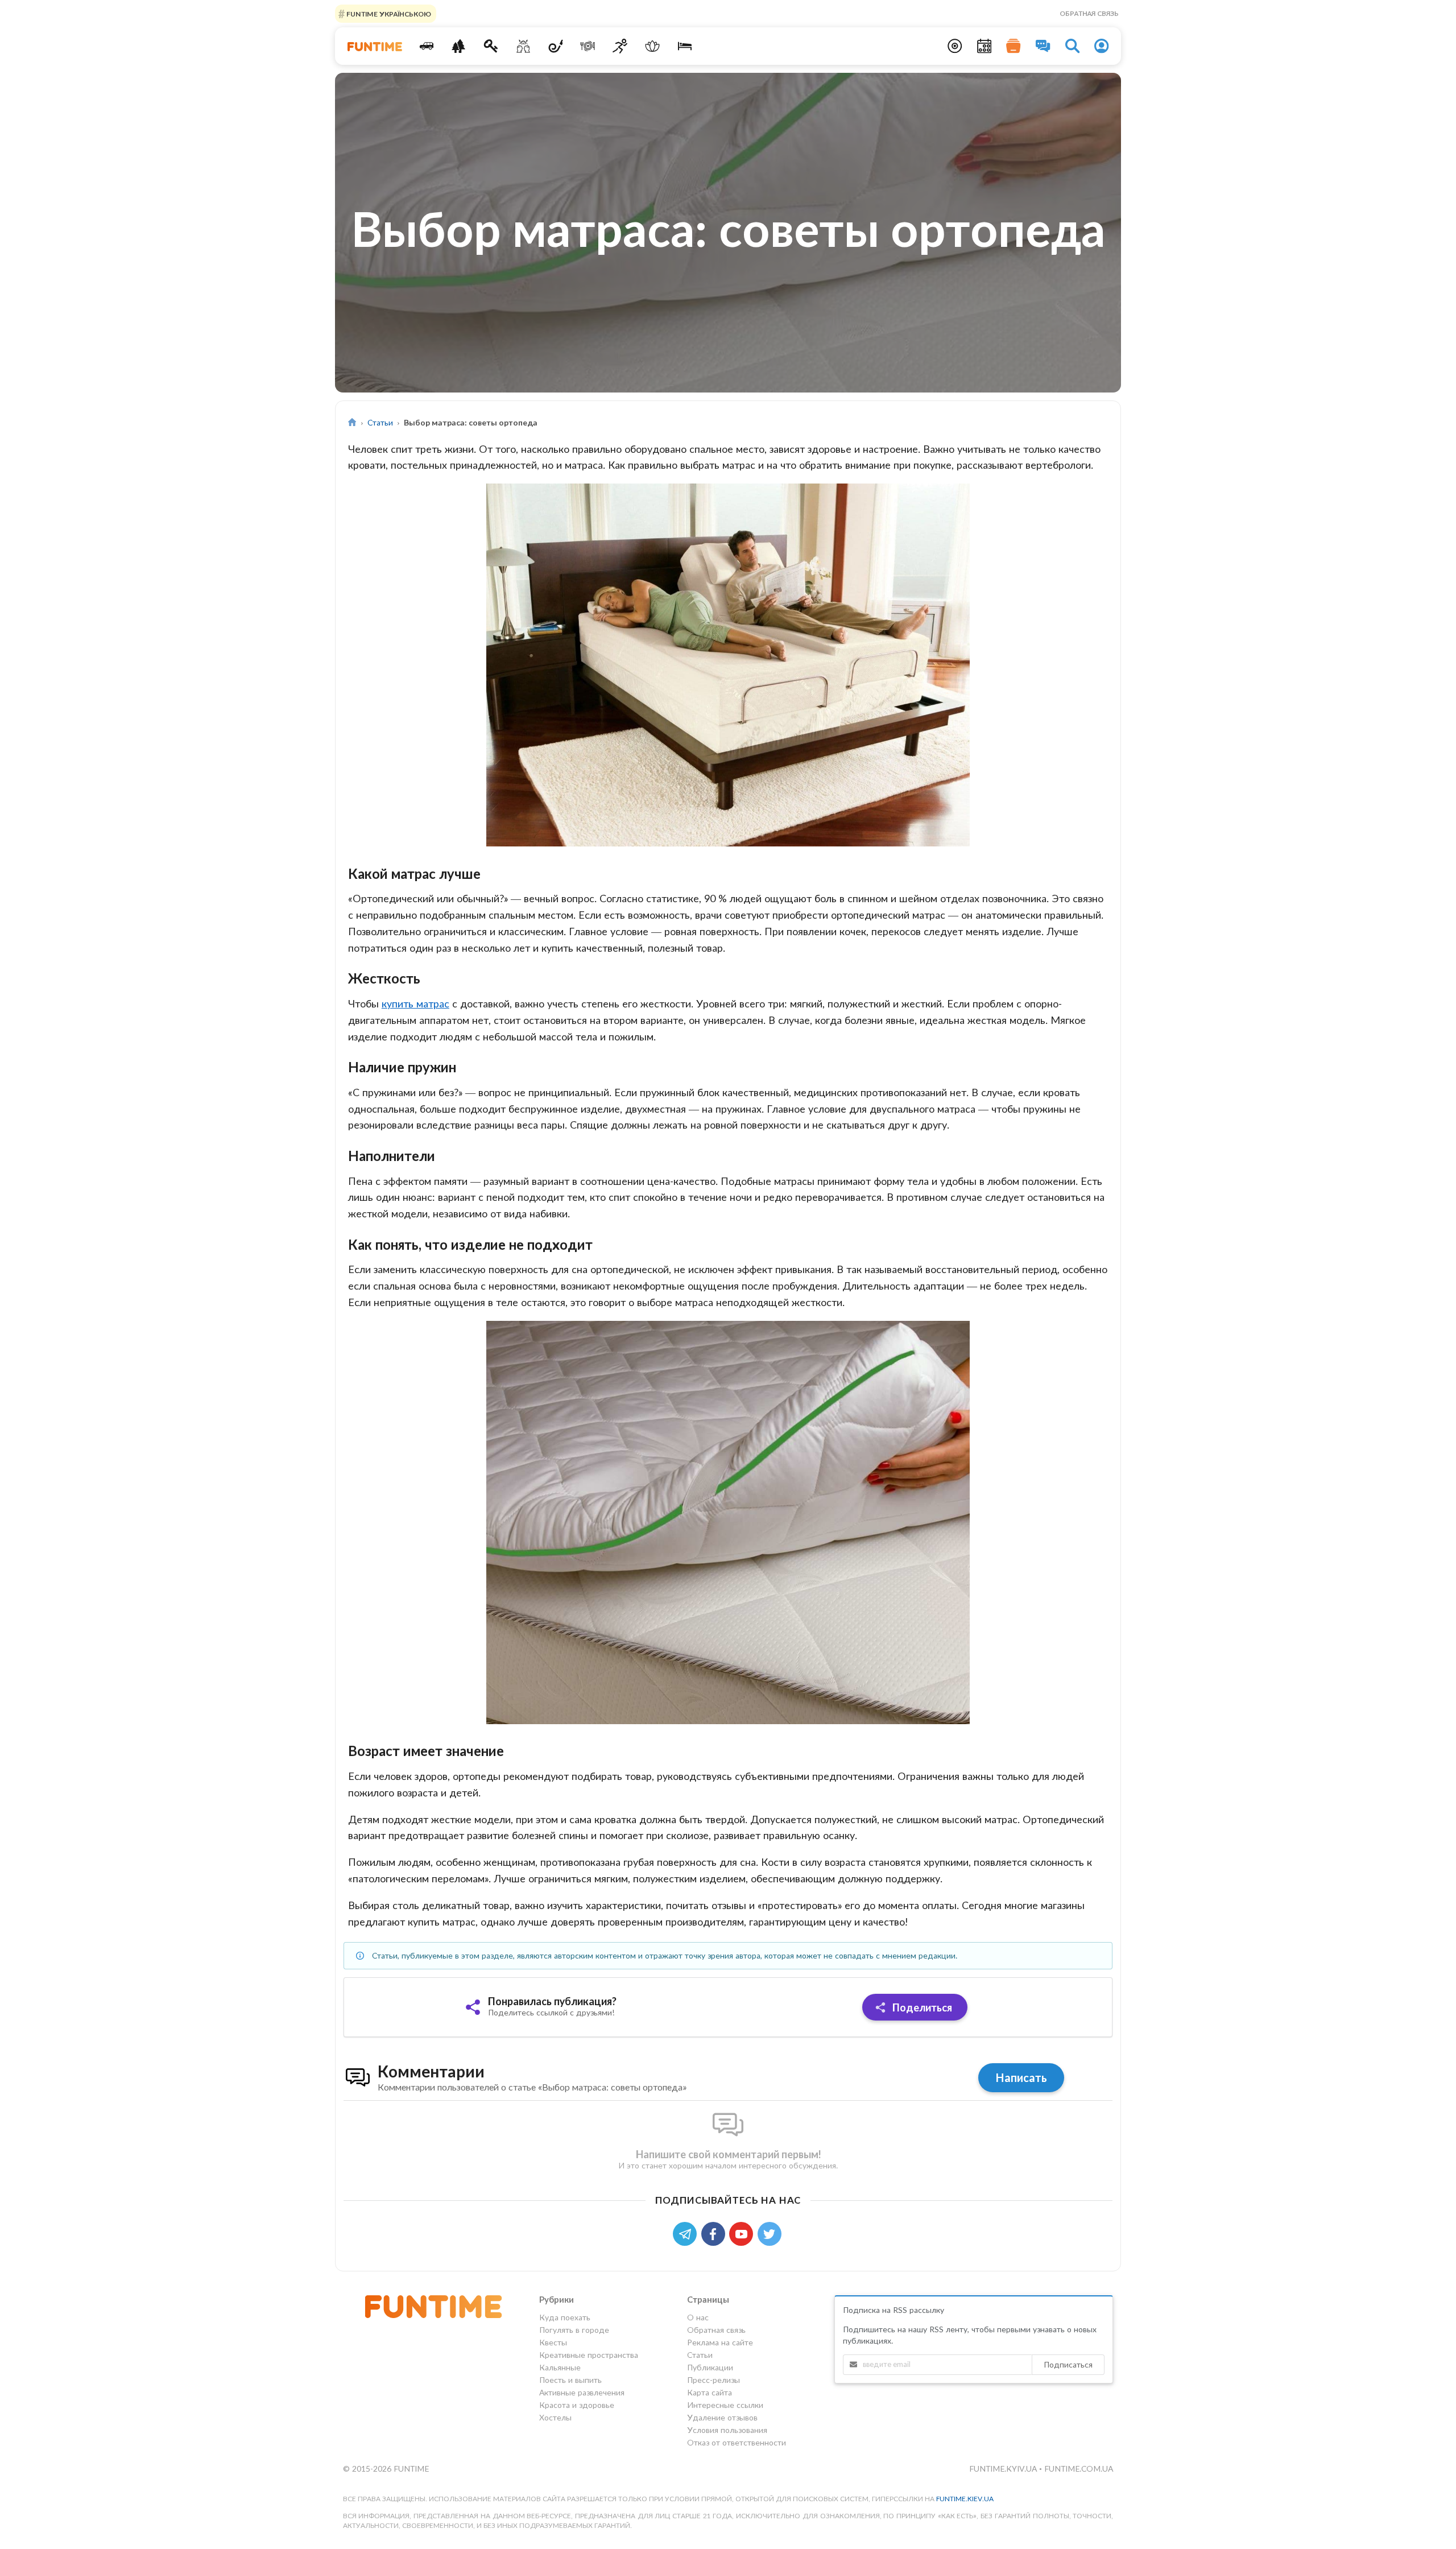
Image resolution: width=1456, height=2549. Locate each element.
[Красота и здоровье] (652, 46)
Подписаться (1068, 2364)
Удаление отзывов (722, 2417)
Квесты (553, 2342)
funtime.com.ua (1079, 2469)
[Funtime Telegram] (687, 2233)
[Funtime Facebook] (715, 2233)
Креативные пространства (589, 2355)
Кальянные (560, 2367)
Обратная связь (1089, 13)
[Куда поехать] (426, 46)
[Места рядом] (955, 46)
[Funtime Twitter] (771, 2233)
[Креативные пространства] (524, 46)
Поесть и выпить (570, 2380)
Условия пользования (727, 2430)
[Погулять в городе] (459, 46)
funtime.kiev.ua (965, 2499)
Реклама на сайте (720, 2342)
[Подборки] (1014, 46)
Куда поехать (565, 2317)
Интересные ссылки (725, 2405)
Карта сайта (710, 2392)
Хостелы (555, 2417)
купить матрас (415, 1003)
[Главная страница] (352, 422)
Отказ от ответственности (737, 2442)
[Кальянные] (555, 46)
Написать (1021, 2077)
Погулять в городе (574, 2330)
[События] (985, 46)
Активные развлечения (582, 2392)
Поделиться (921, 2007)
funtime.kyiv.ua (1004, 2469)
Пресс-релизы (713, 2380)
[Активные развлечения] (620, 46)
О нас (698, 2317)
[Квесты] (491, 46)
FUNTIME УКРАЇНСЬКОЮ (388, 13)
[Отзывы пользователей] (1043, 46)
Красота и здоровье (577, 2405)
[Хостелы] (684, 46)
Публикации (710, 2367)
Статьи (380, 422)
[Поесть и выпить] (588, 46)
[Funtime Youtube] (743, 2233)
